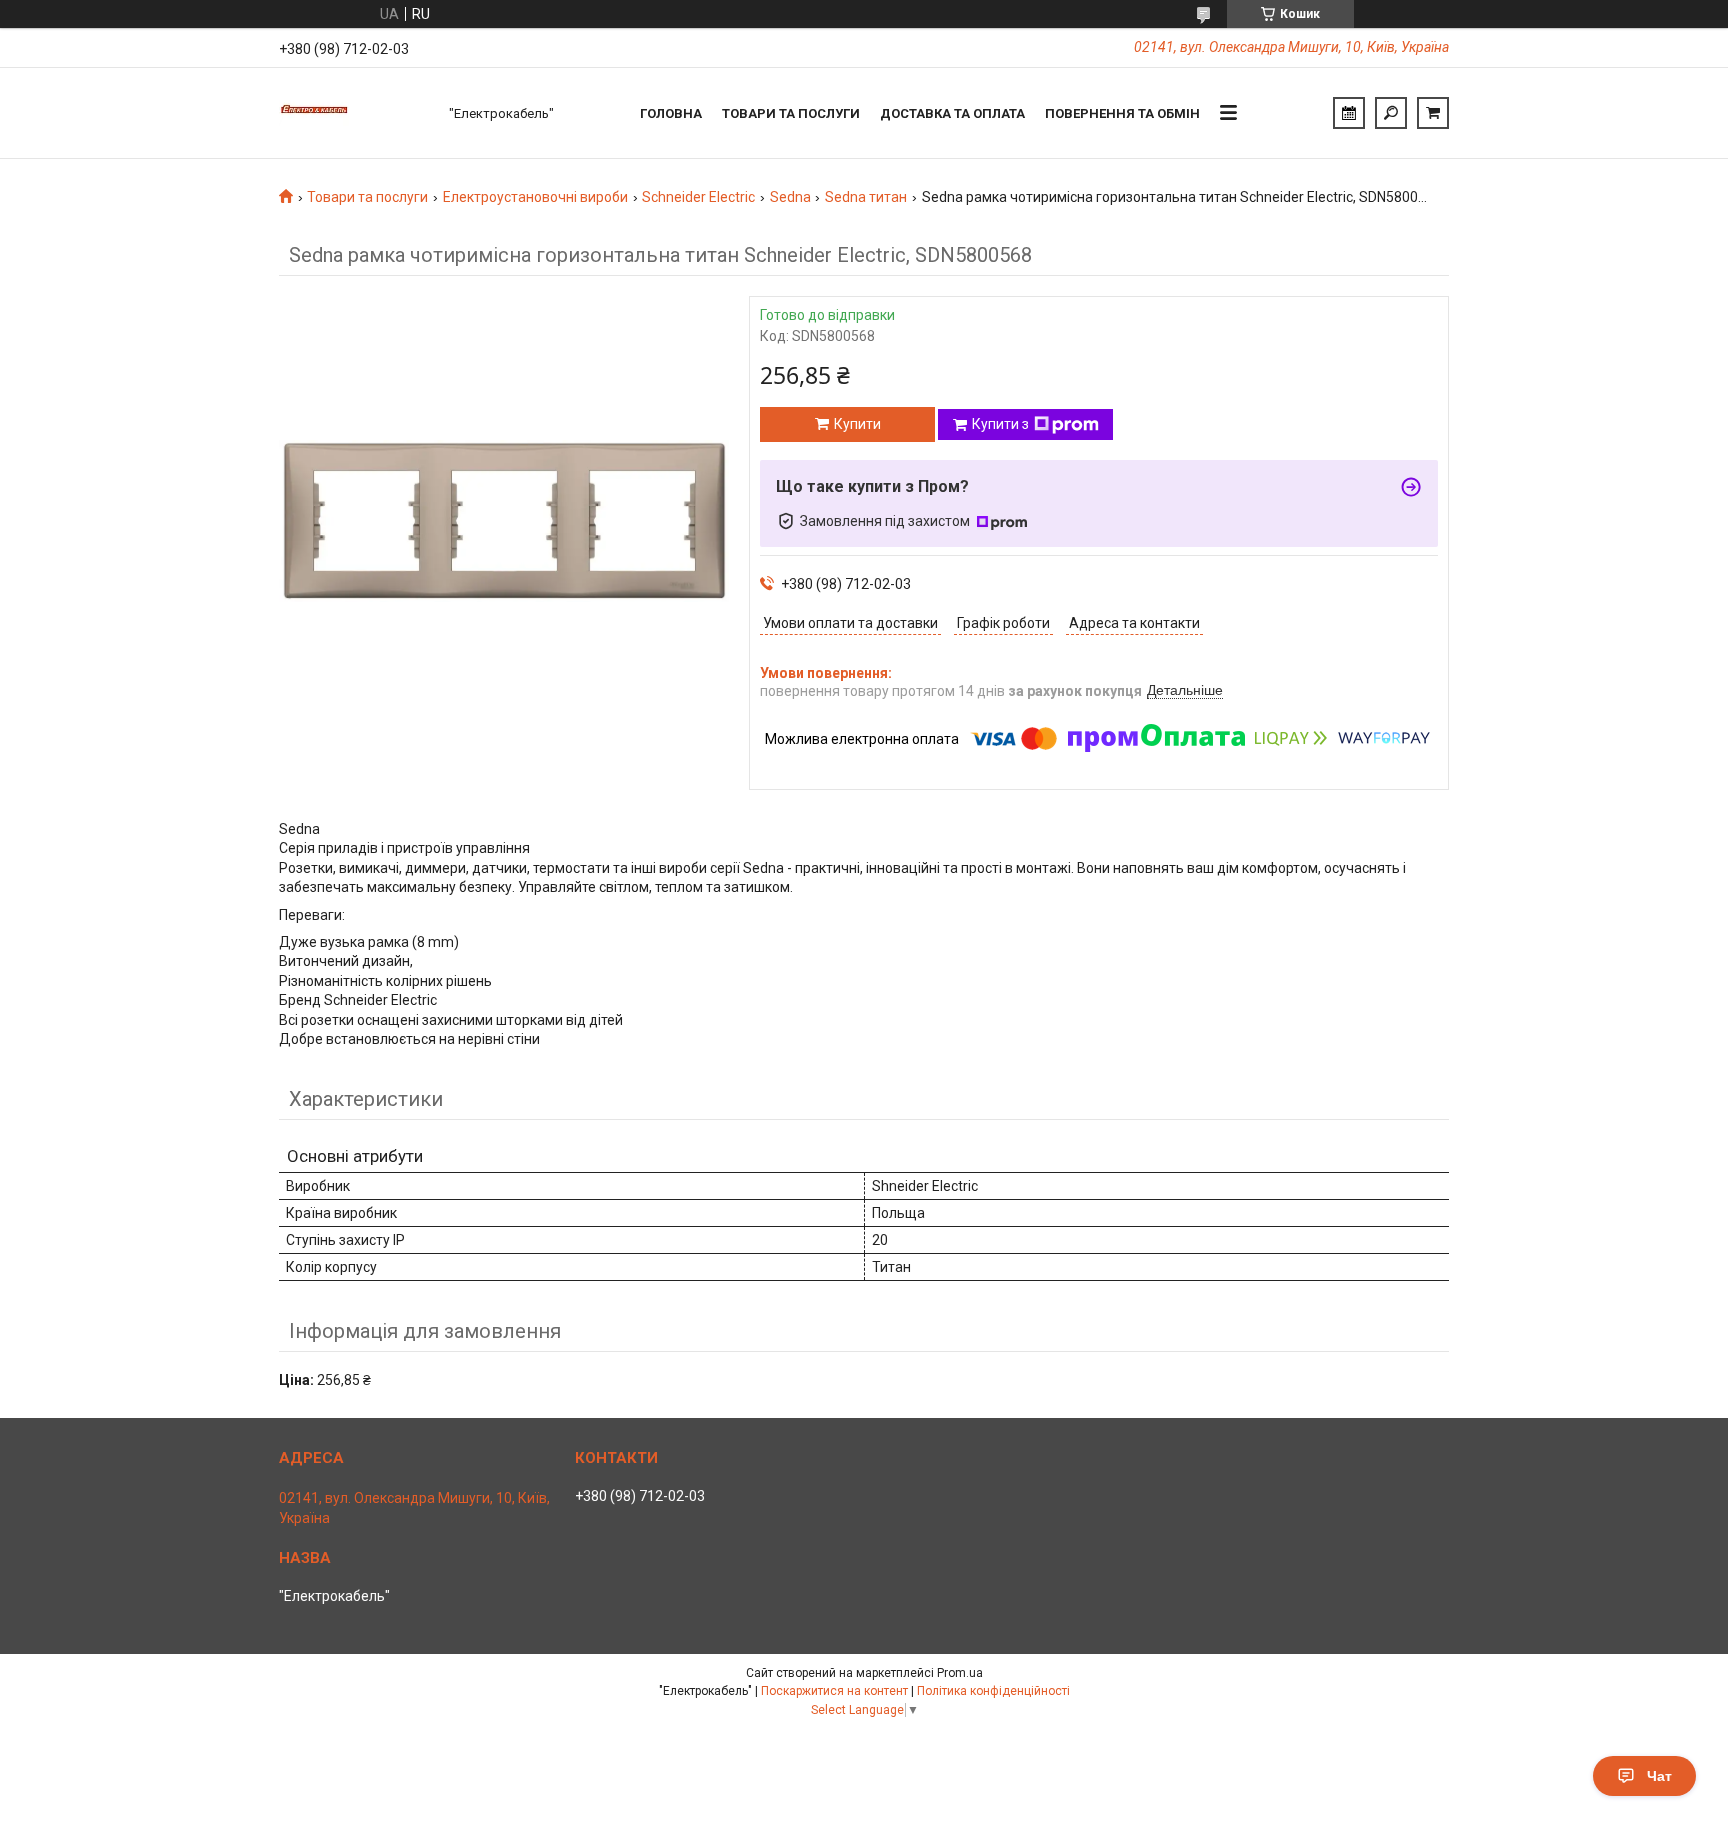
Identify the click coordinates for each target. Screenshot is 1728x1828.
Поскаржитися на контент (834, 1691)
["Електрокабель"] (354, 113)
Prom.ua (960, 1673)
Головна (671, 113)
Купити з (1000, 424)
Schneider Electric (698, 197)
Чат (1659, 1776)
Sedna (790, 197)
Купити (857, 424)
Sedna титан (866, 197)
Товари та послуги (791, 113)
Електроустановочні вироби (535, 197)
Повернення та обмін (1122, 113)
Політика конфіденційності (993, 1691)
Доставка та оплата (952, 113)
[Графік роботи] (1349, 113)
